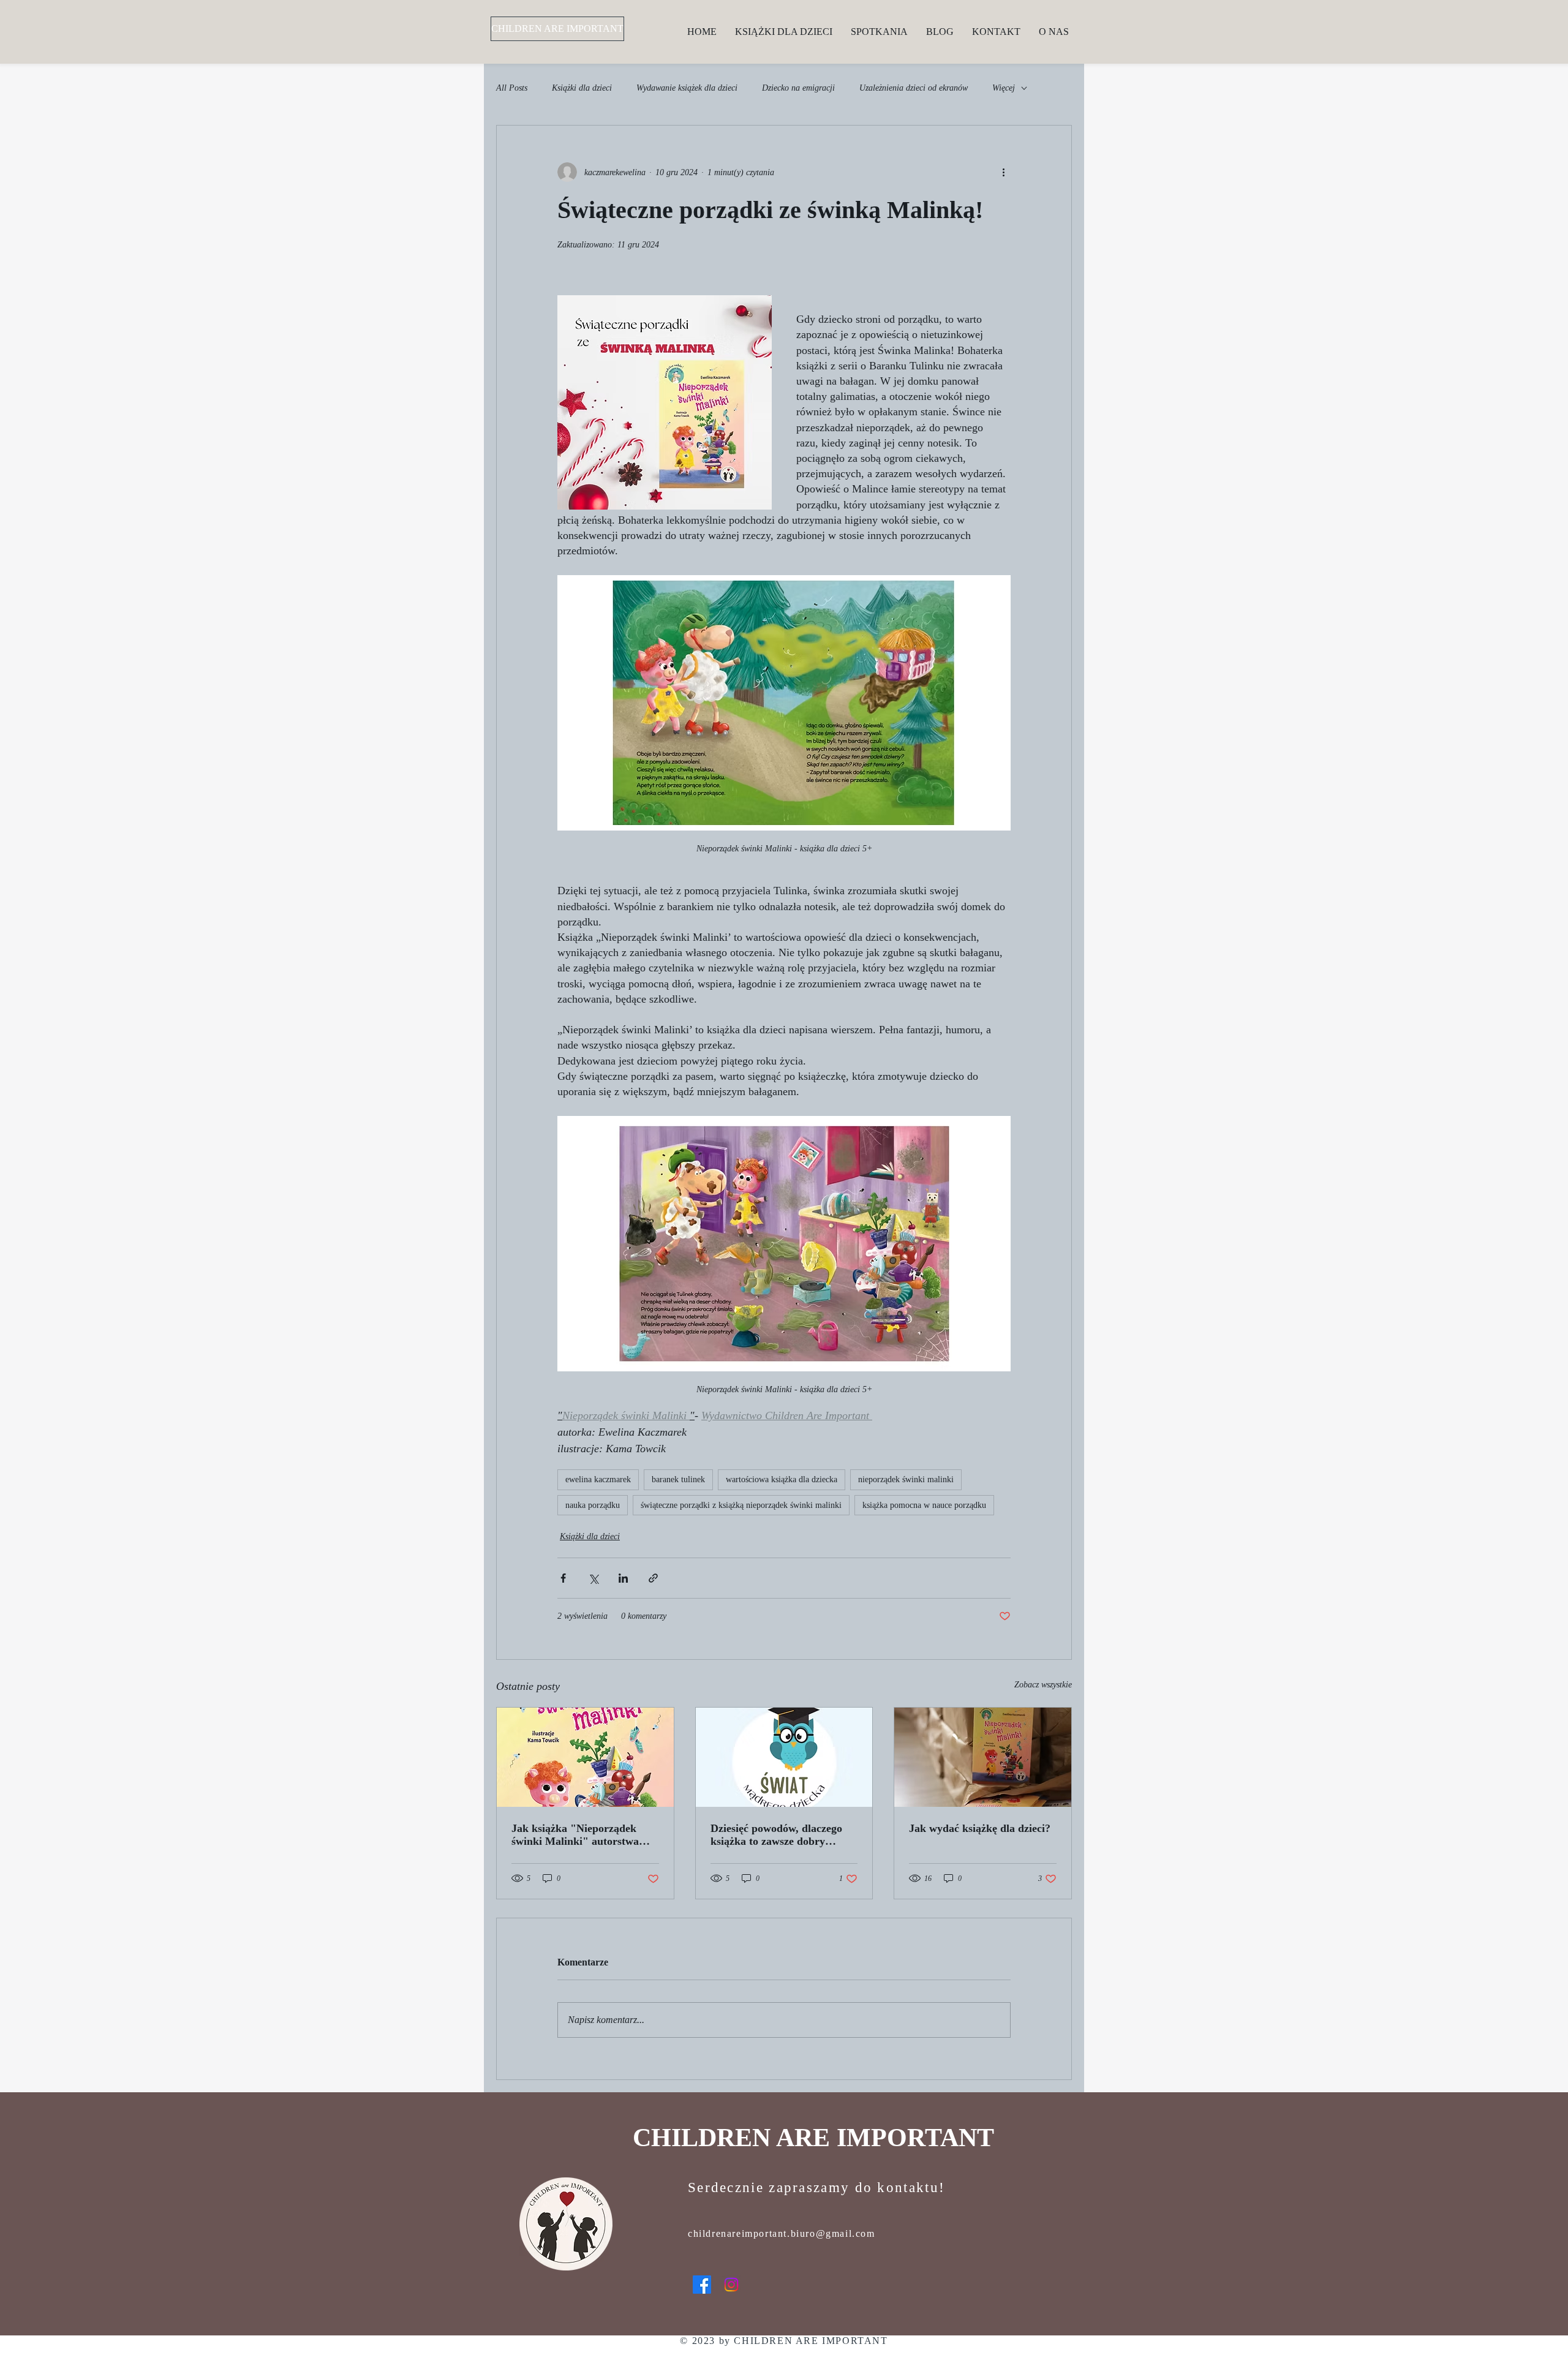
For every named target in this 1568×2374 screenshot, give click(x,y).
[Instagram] (731, 2285)
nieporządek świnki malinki (906, 1479)
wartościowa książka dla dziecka (782, 1479)
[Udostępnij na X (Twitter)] (593, 1578)
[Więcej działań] (1003, 172)
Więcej (1004, 88)
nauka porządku (593, 1505)
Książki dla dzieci (582, 88)
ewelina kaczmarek (598, 1479)
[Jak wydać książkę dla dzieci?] (983, 1757)
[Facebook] (702, 2285)
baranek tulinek (678, 1479)
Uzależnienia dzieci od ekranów (914, 88)
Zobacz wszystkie (1043, 1685)
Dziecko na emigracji (798, 88)
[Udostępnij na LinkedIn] (623, 1578)
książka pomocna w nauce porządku (924, 1505)
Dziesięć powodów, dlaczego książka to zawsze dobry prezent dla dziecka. (776, 1835)
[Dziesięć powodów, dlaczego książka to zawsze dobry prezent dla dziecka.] (784, 1757)
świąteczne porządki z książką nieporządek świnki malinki (741, 1505)
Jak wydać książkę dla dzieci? (980, 1828)
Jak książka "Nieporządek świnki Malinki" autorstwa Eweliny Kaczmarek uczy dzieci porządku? (575, 1835)
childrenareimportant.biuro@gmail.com (782, 2233)
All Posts (512, 88)
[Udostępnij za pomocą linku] (653, 1578)
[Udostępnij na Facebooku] (563, 1578)
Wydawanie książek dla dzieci (687, 88)
